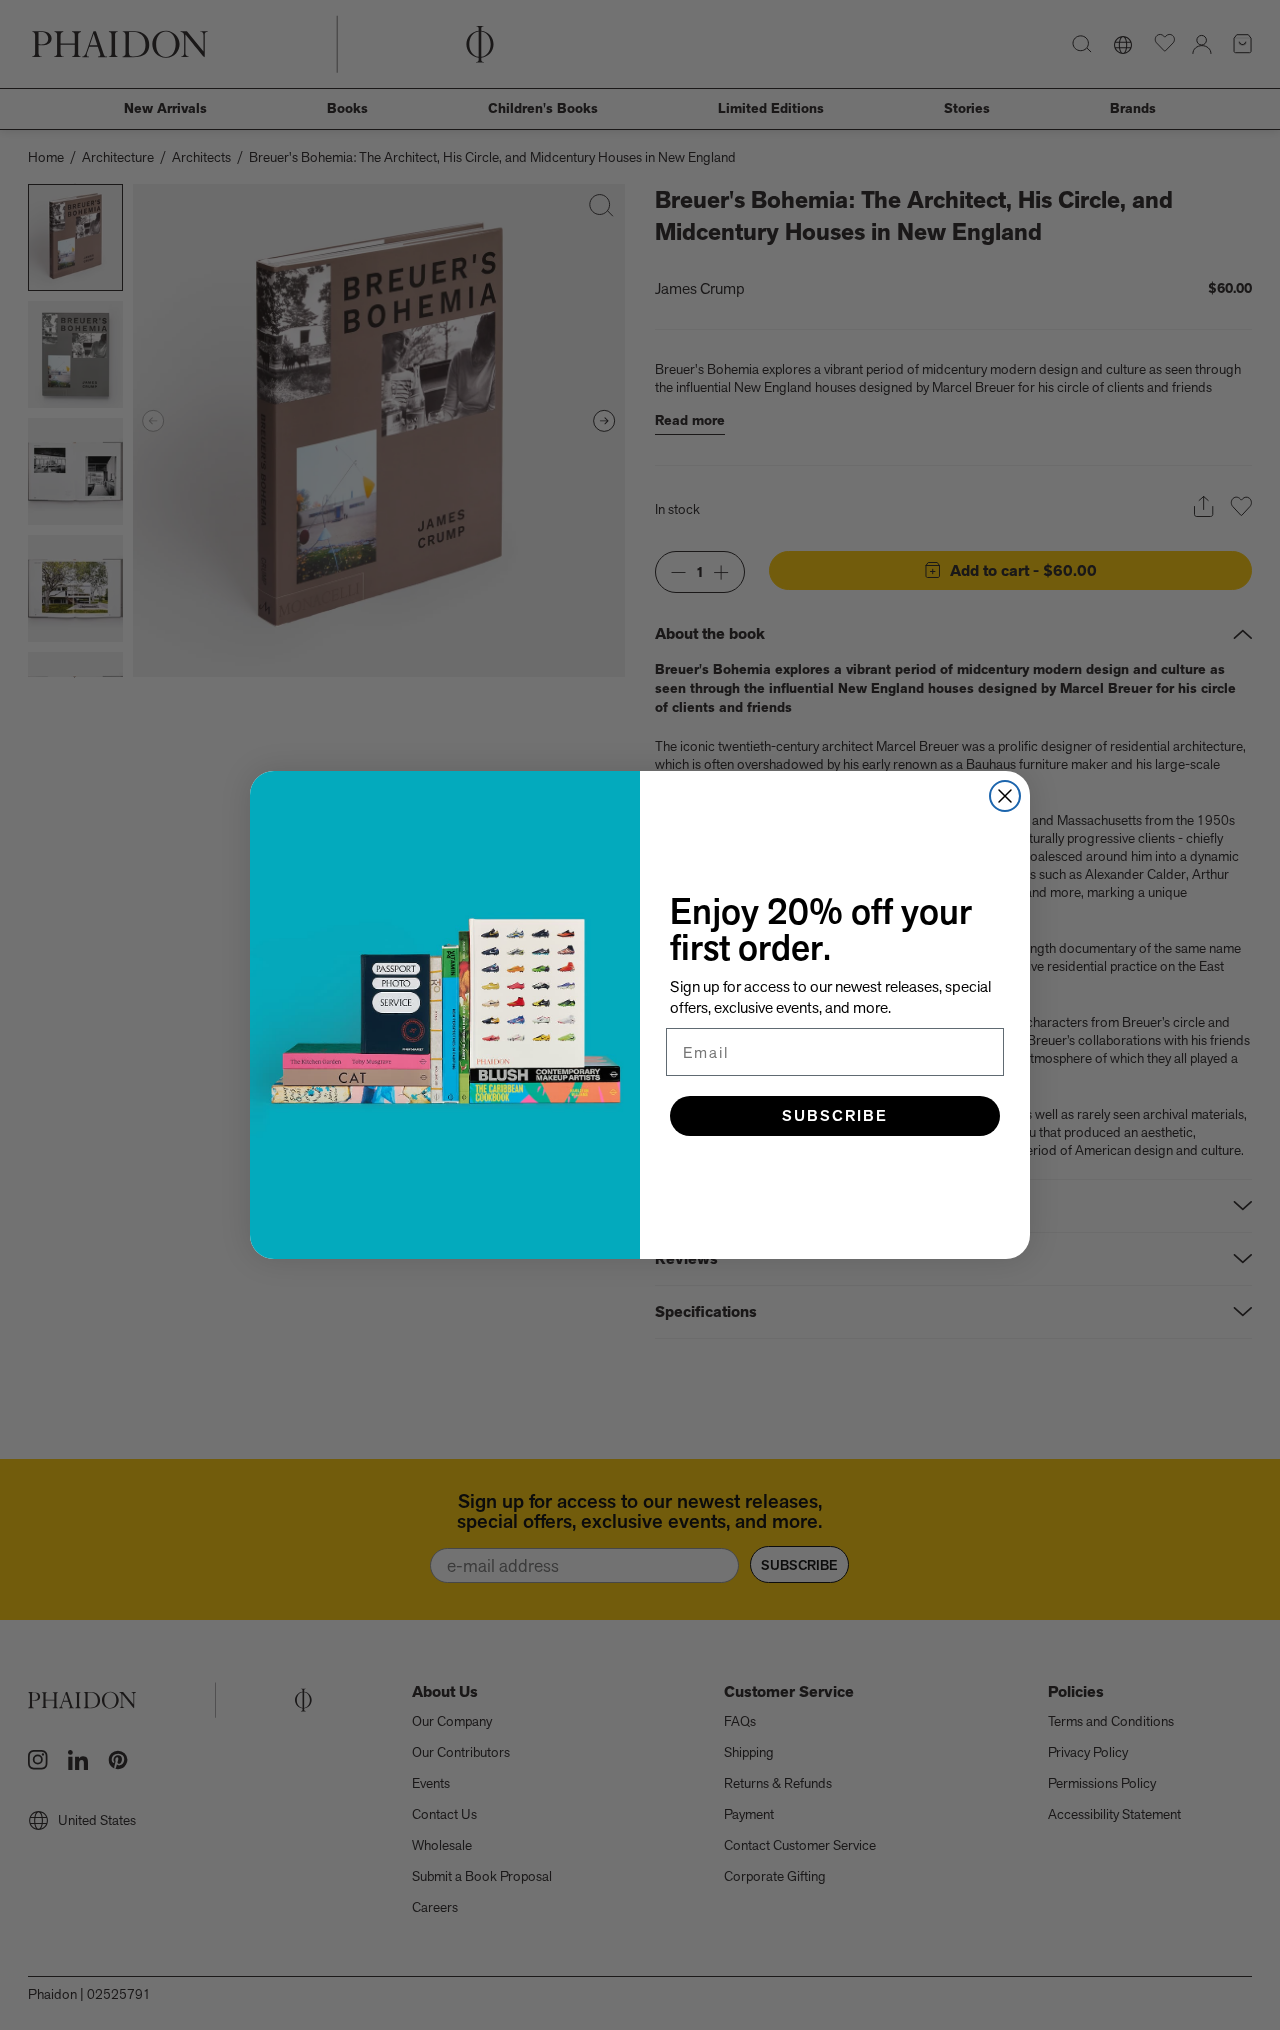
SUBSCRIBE (835, 1115)
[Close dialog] (1005, 796)
